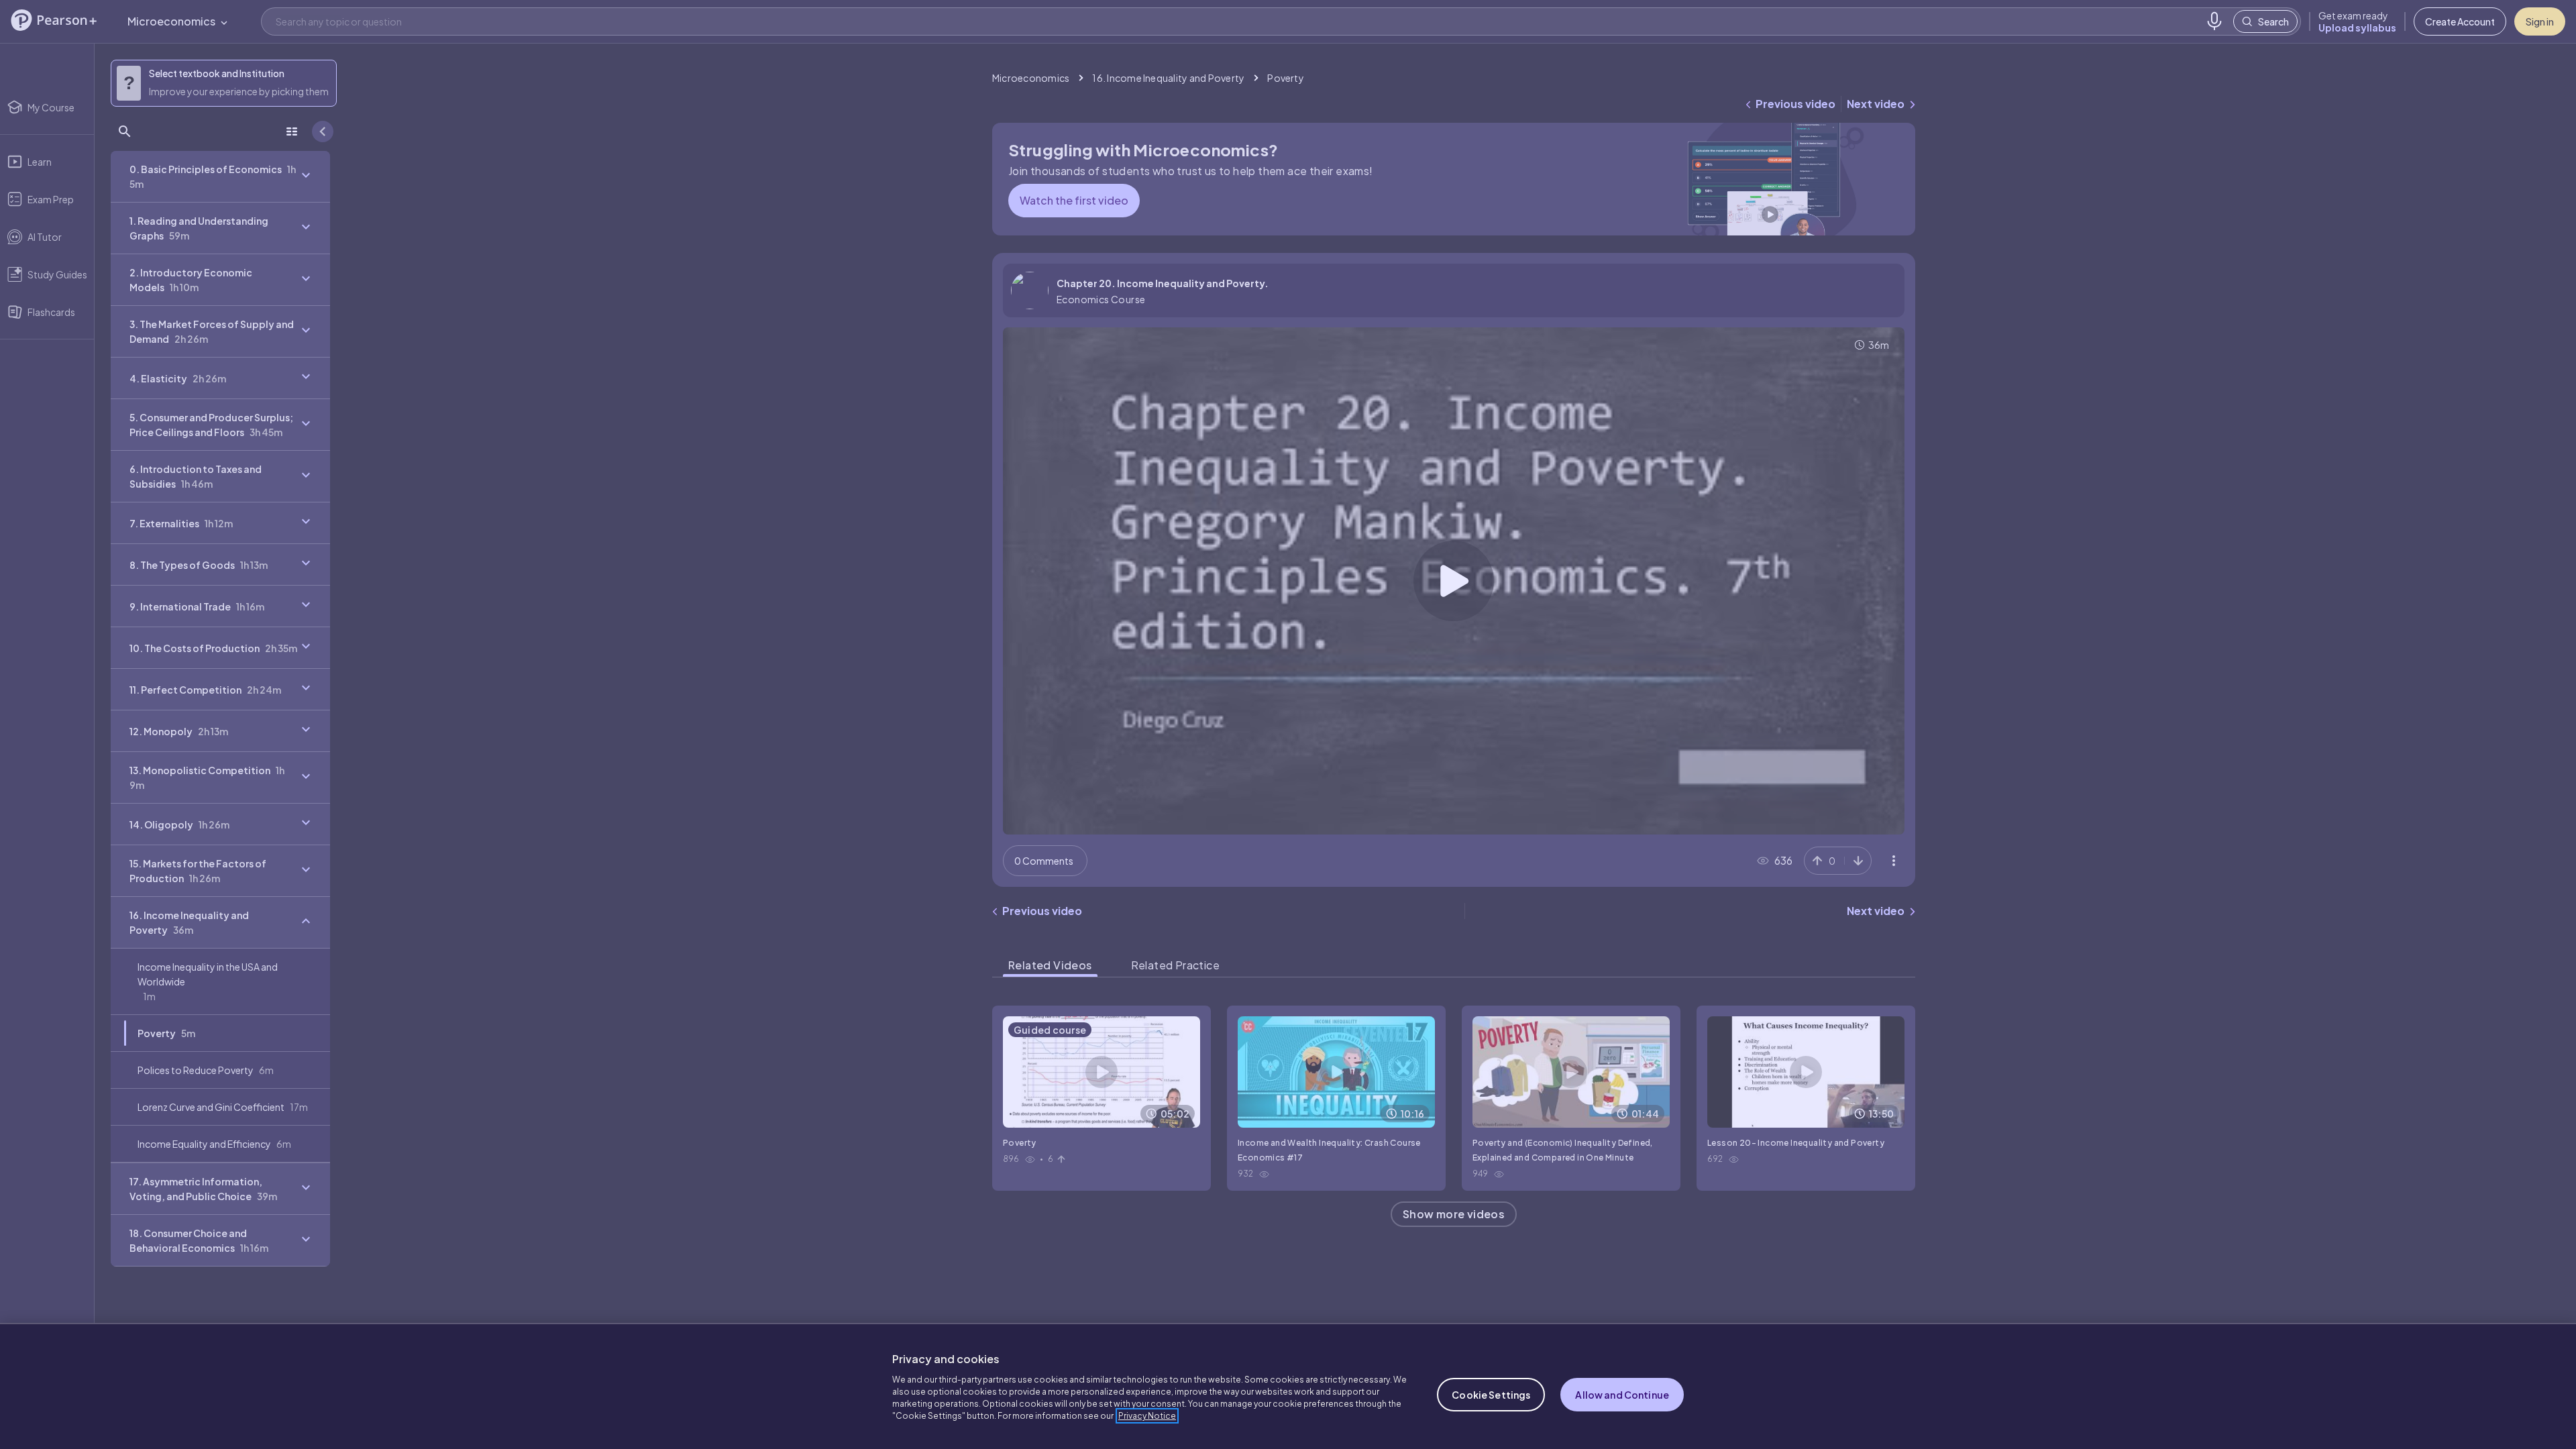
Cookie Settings (1491, 1395)
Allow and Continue (1622, 1395)
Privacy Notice (1147, 1416)
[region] (1288, 1386)
